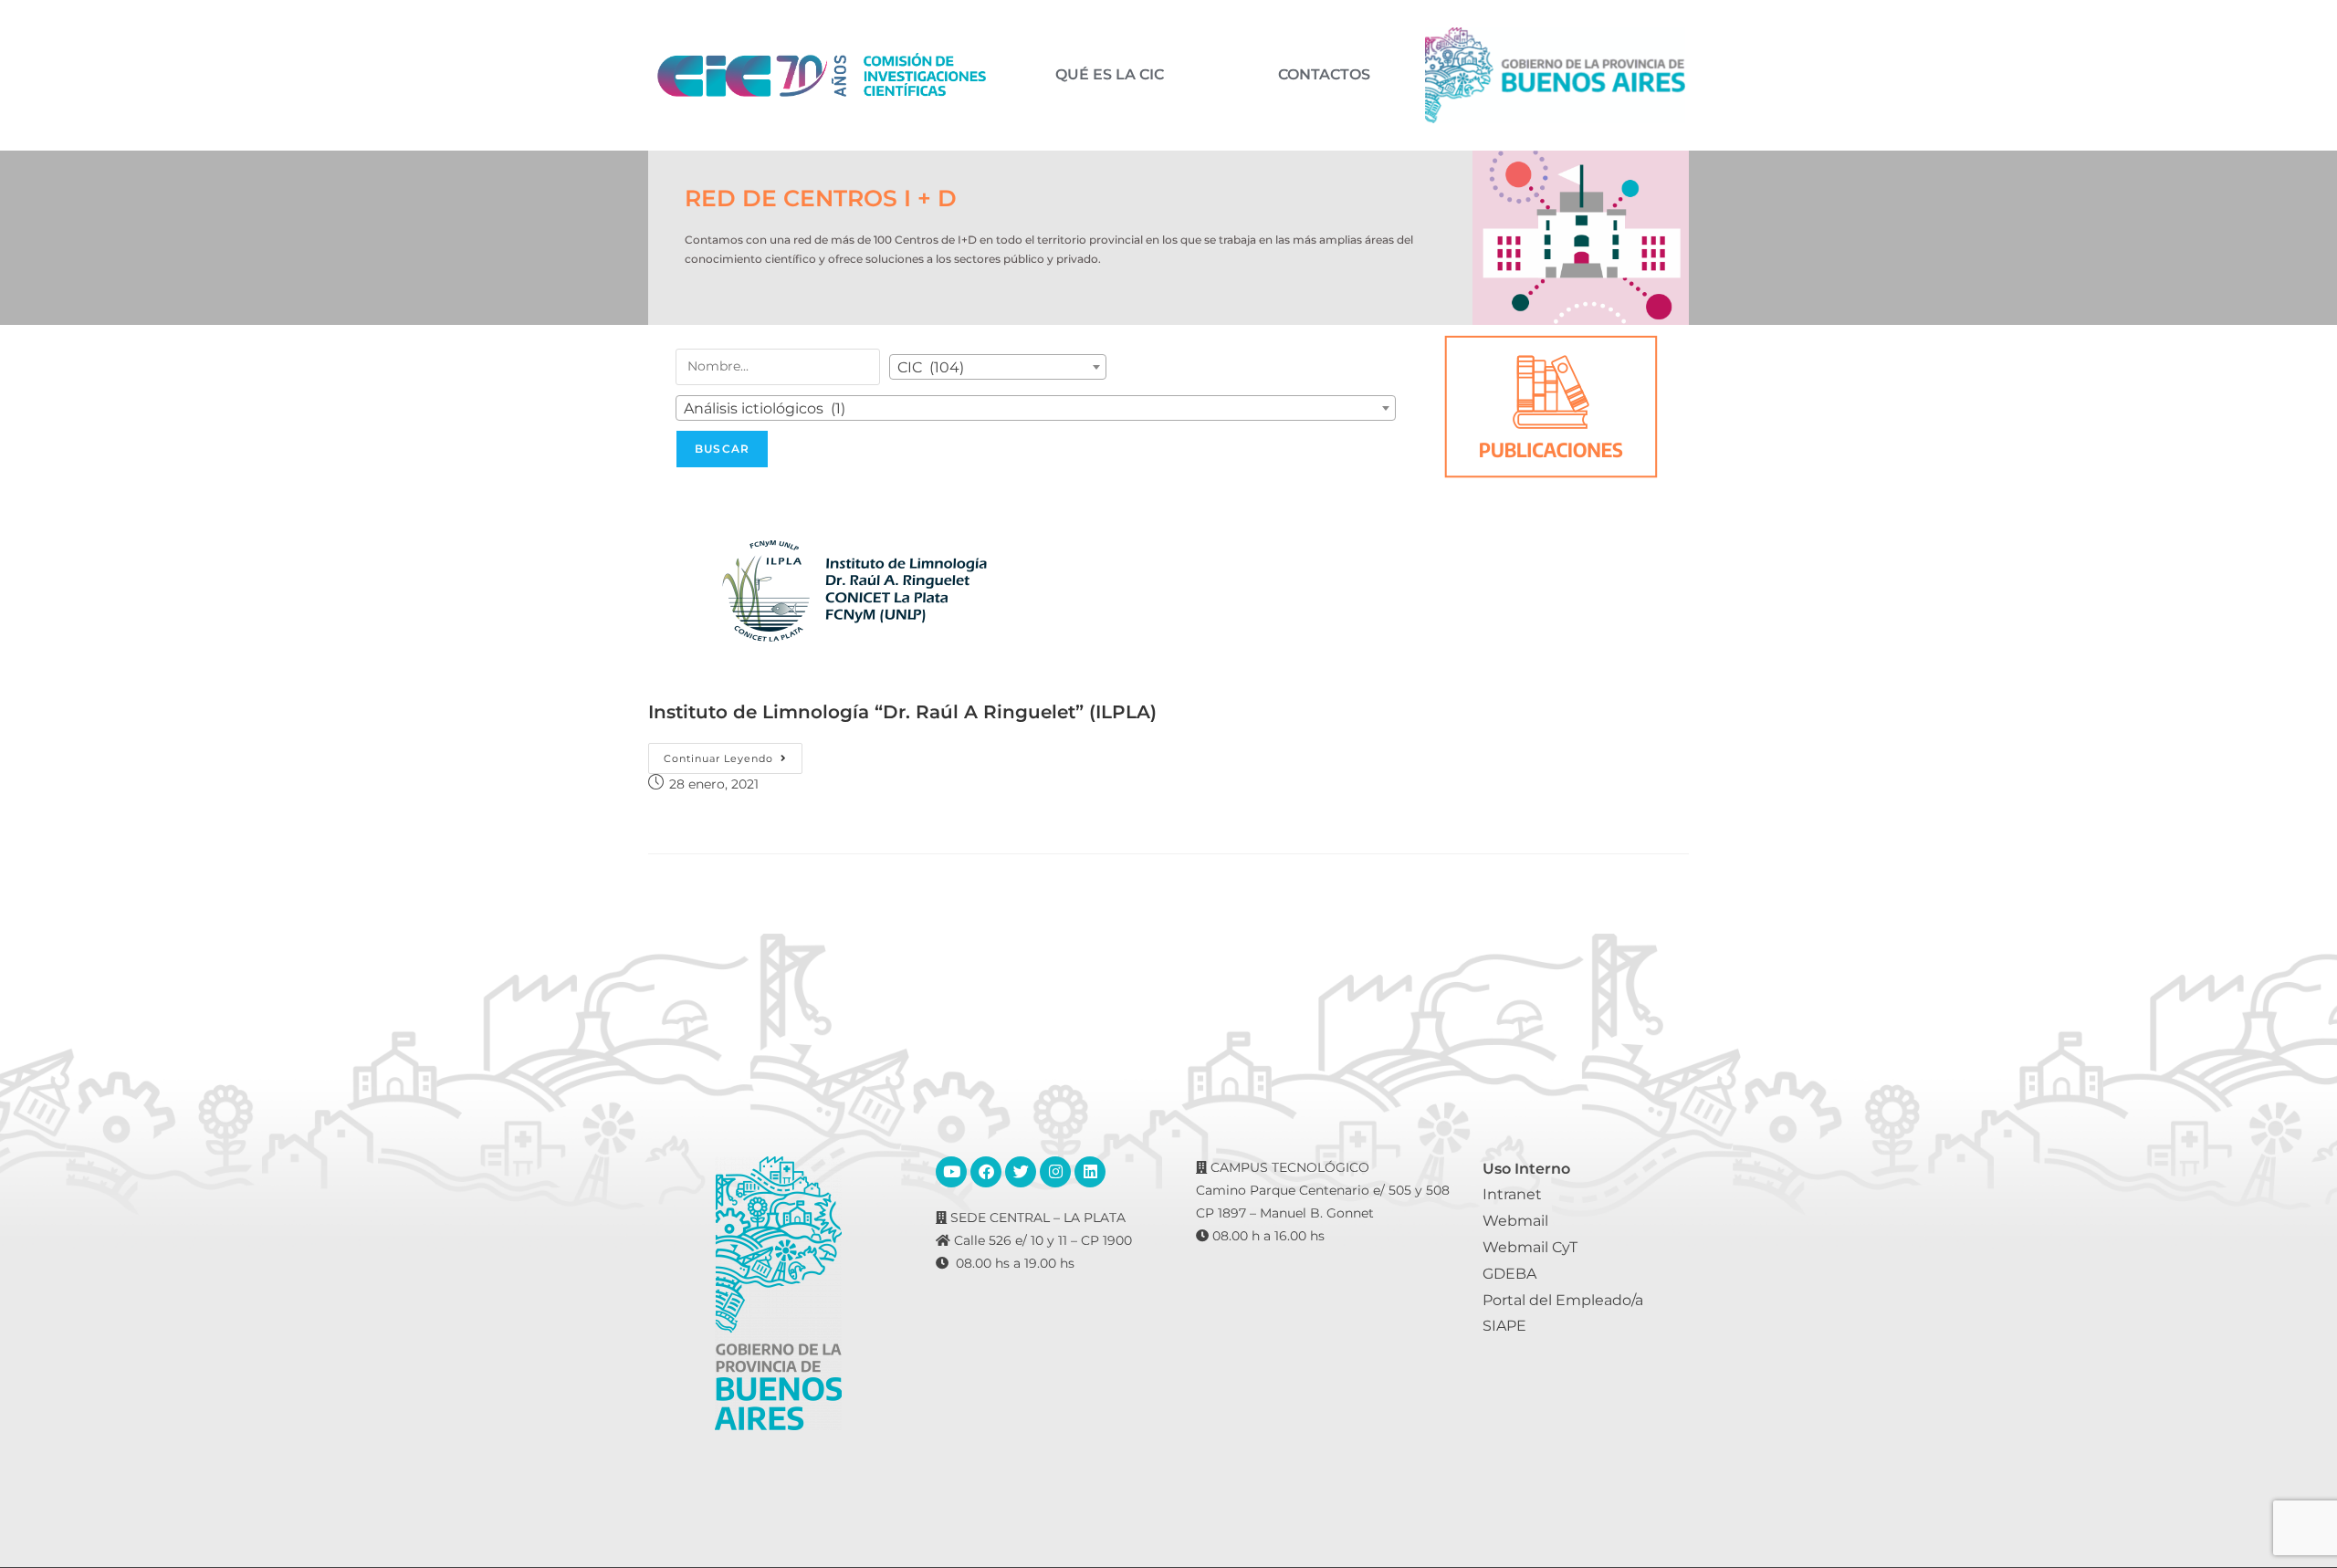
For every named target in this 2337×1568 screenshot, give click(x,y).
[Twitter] (1021, 1172)
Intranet (1512, 1194)
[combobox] (998, 367)
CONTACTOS (1324, 75)
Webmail (1515, 1221)
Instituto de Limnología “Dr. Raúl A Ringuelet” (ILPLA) (902, 712)
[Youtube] (951, 1172)
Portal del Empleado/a (1563, 1300)
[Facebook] (986, 1172)
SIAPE (1504, 1326)
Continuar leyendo (733, 754)
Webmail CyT (1530, 1247)
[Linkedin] (1090, 1172)
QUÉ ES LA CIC (1110, 75)
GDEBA (1509, 1274)
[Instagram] (1055, 1172)
